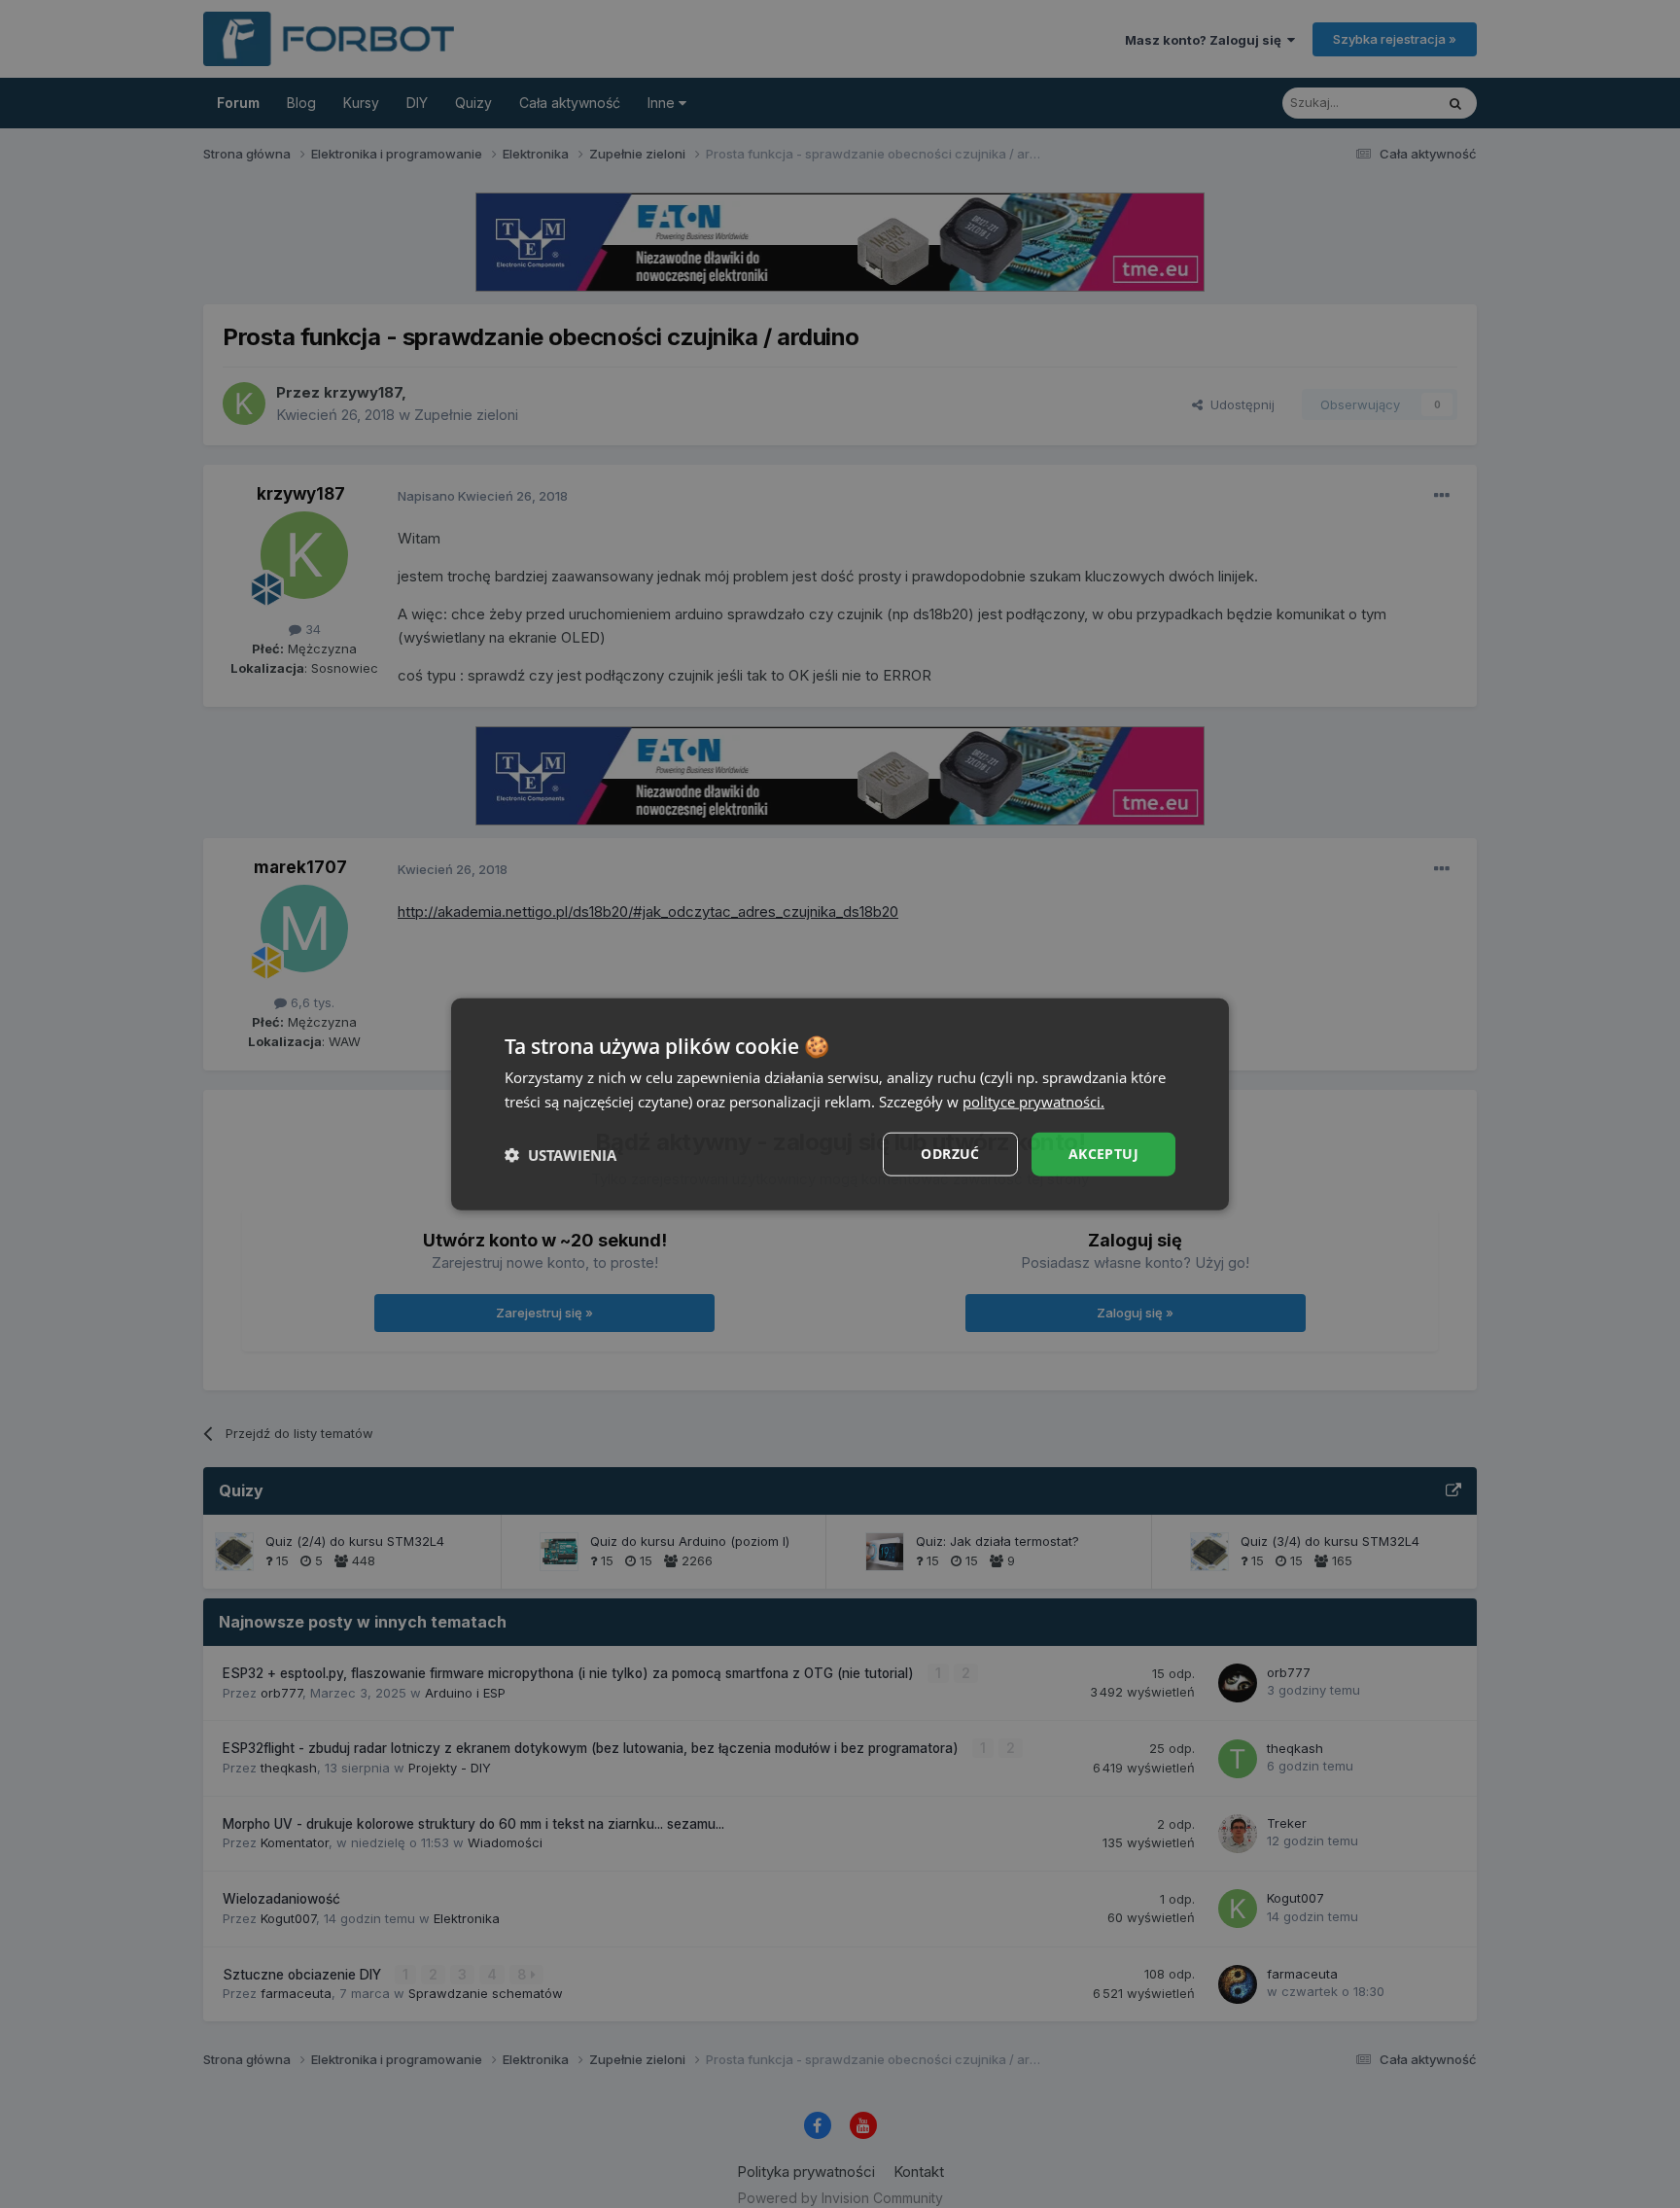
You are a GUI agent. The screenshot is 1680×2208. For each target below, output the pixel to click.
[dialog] (840, 1104)
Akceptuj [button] (1103, 1154)
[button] (560, 1154)
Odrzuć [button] (950, 1154)
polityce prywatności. (1033, 1101)
